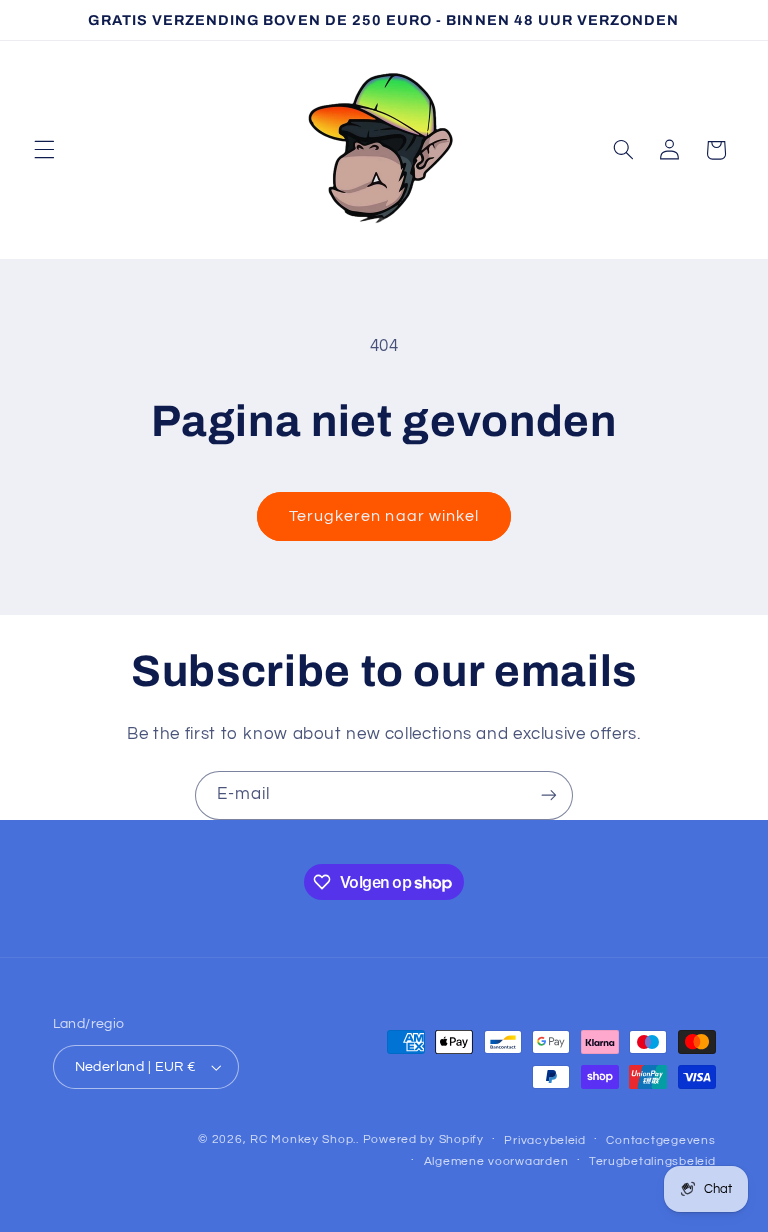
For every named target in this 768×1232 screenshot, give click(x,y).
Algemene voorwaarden (496, 1161)
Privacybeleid (545, 1140)
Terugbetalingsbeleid (652, 1161)
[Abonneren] (549, 795)
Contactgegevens (660, 1140)
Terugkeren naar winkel (384, 516)
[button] (44, 150)
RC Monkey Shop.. (304, 1139)
